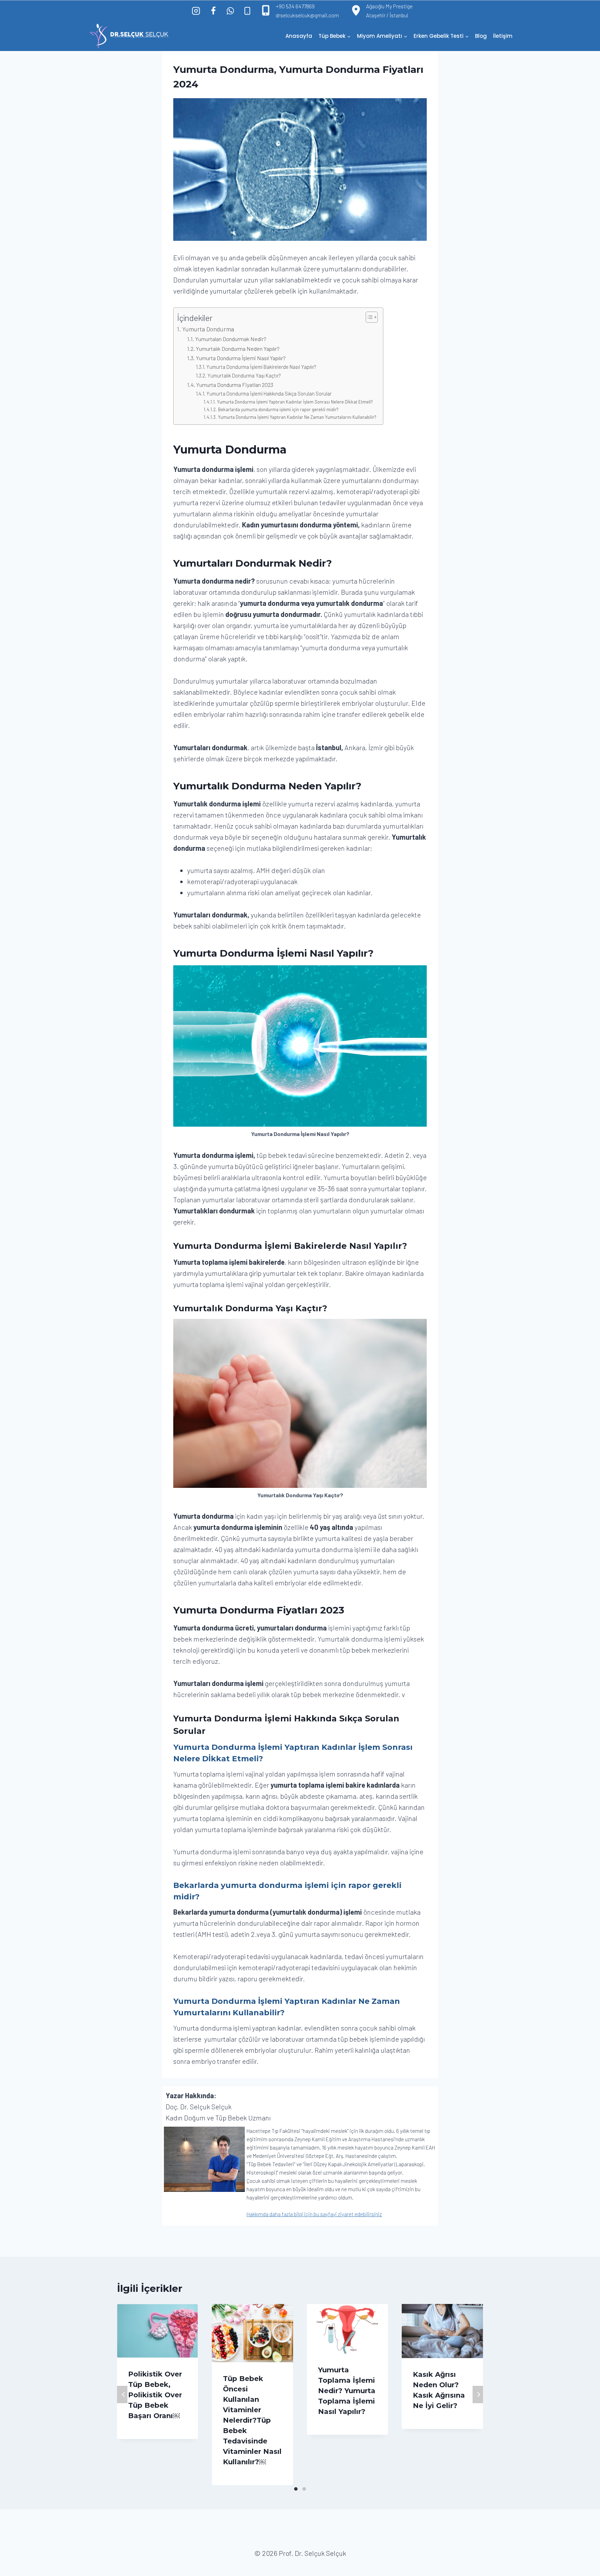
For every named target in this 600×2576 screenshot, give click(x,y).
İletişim (503, 36)
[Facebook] (213, 11)
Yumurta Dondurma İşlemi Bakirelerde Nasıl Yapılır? (261, 367)
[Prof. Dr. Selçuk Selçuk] (130, 36)
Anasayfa (299, 36)
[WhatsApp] (230, 11)
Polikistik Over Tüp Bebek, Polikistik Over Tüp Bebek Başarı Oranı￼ (155, 2395)
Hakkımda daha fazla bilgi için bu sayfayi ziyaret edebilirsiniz (314, 2214)
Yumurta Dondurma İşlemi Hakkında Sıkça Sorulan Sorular (269, 393)
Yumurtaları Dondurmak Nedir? (231, 339)
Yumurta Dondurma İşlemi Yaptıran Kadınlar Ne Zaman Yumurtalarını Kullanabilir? (297, 417)
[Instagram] (196, 11)
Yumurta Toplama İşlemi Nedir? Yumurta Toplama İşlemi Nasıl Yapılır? (347, 2391)
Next (478, 2395)
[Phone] (247, 11)
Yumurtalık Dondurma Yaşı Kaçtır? (244, 375)
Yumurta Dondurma (208, 329)
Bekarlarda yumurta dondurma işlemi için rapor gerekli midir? (278, 409)
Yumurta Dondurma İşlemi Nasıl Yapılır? (241, 358)
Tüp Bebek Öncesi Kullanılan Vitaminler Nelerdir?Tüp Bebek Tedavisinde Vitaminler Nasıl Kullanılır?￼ (252, 2420)
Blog (481, 36)
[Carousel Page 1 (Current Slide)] (296, 2489)
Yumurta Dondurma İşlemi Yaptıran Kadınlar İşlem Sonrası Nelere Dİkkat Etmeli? (295, 402)
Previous (122, 2395)
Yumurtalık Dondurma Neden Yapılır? (238, 349)
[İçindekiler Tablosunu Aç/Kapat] (368, 317)
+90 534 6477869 (295, 6)
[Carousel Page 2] (304, 2489)
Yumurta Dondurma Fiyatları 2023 (235, 385)
